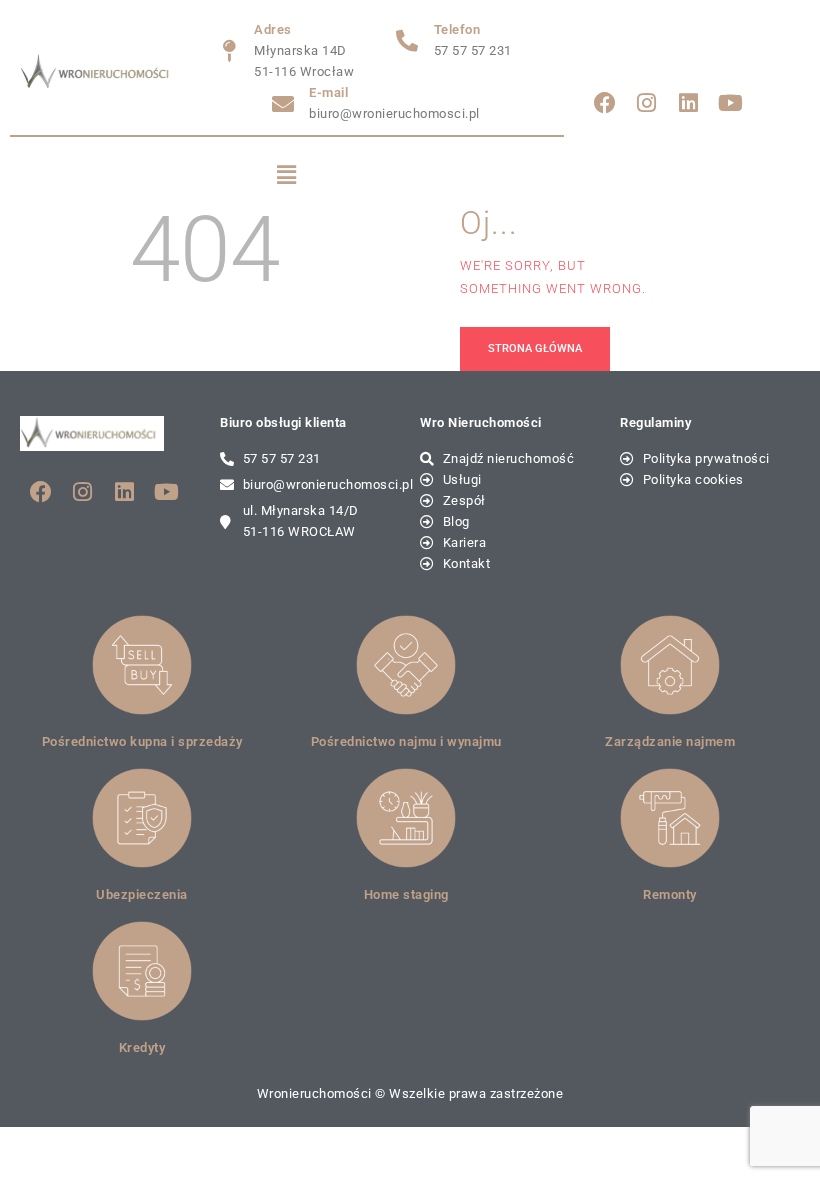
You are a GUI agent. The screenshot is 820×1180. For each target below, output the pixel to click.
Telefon (457, 29)
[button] (287, 176)
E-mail (328, 92)
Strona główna (535, 348)
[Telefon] (408, 41)
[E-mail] (283, 104)
